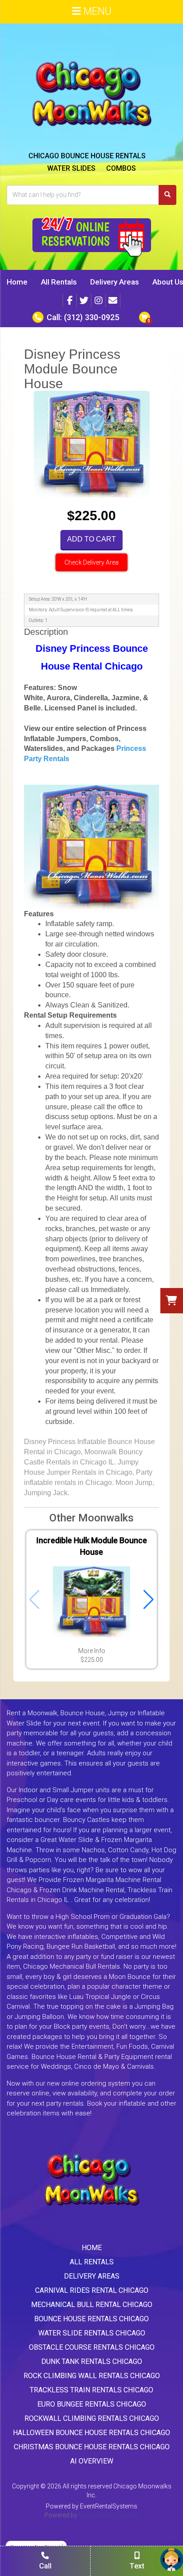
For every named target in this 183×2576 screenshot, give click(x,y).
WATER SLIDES (71, 168)
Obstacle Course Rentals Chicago (92, 2347)
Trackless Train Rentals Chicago (91, 2390)
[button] (149, 1600)
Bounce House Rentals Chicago (91, 2319)
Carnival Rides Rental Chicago (92, 2290)
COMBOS (121, 168)
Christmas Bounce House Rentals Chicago (92, 2447)
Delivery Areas (115, 282)
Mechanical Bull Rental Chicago (92, 2305)
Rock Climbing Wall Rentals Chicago (92, 2376)
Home (17, 282)
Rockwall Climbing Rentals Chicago (92, 2418)
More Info (92, 1651)
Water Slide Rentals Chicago (92, 2333)
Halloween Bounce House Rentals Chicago (91, 2433)
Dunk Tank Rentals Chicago (92, 2361)
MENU (96, 11)
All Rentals (59, 282)
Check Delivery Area (91, 562)
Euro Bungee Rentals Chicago (92, 2404)
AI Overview (92, 2461)
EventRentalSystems (109, 2506)
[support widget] (172, 2560)
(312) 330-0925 (91, 317)
